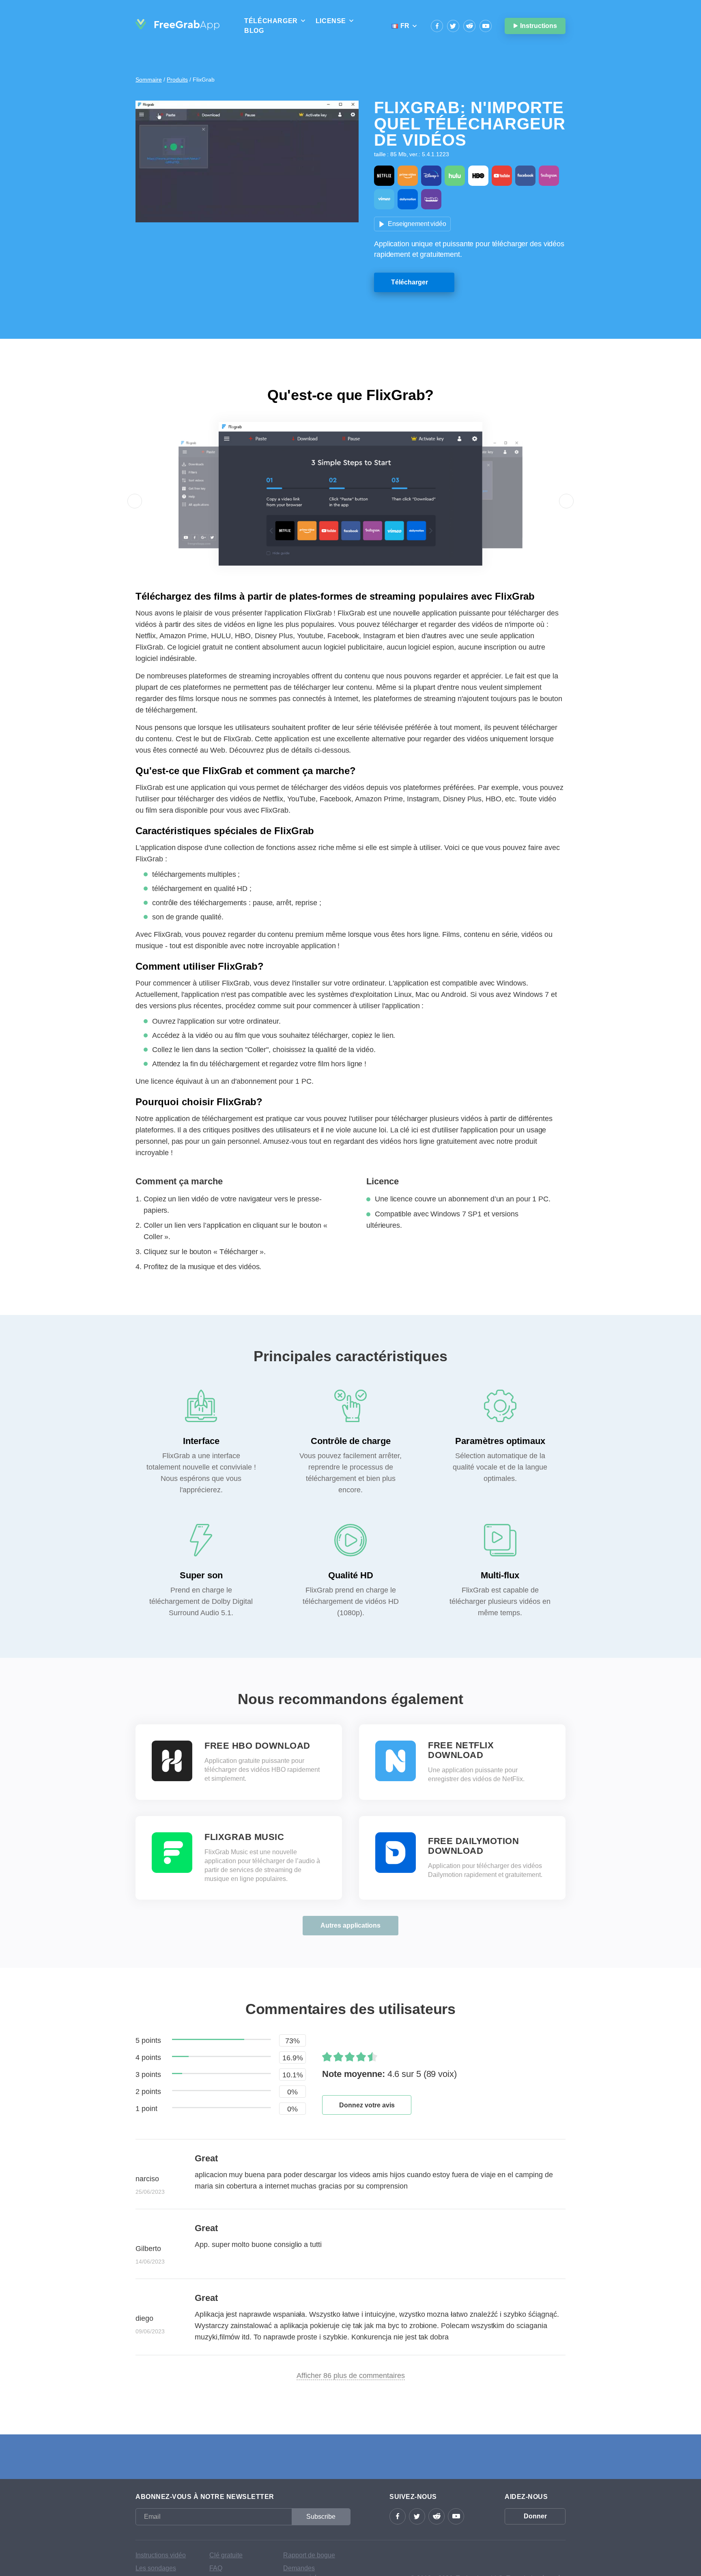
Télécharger (410, 282)
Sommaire (149, 80)
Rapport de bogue (309, 2555)
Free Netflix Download (461, 1750)
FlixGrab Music (244, 1837)
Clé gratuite (226, 2555)
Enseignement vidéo (417, 224)
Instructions (539, 26)
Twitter (453, 26)
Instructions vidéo (161, 2555)
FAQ (216, 2568)
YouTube (486, 26)
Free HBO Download (257, 1746)
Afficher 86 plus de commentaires (351, 2376)
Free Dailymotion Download (473, 1846)
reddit (469, 26)
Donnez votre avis (367, 2105)
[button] (135, 501)
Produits (177, 80)
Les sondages (156, 2568)
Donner (535, 2516)
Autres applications (350, 1925)
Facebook (437, 26)
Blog (254, 31)
